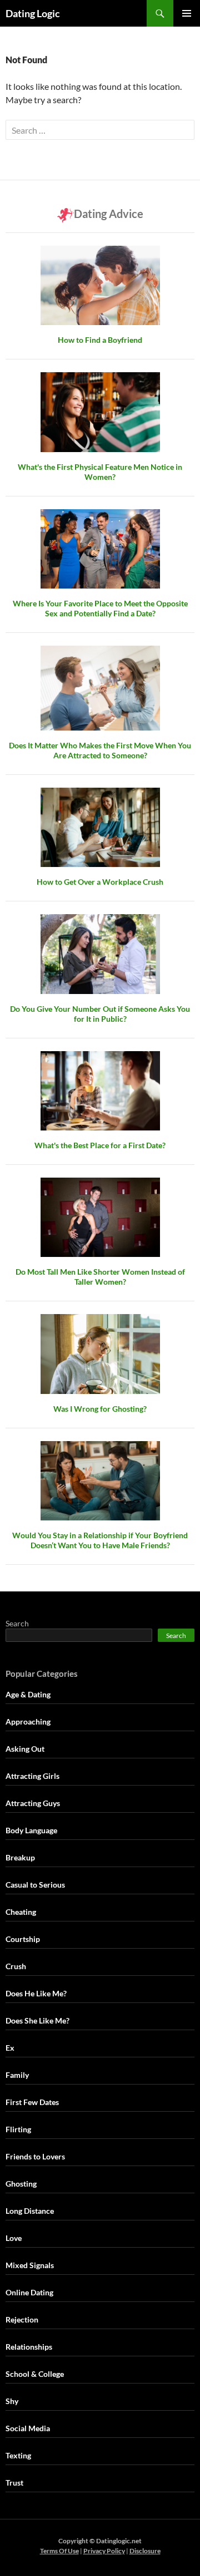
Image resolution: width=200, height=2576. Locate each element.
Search (17, 1623)
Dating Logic (33, 13)
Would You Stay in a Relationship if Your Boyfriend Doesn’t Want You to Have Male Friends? (100, 1540)
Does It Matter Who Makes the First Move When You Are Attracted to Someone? (100, 750)
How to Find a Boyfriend (100, 340)
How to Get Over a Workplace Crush (100, 882)
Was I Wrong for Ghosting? (100, 1409)
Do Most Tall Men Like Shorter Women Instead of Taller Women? (100, 1277)
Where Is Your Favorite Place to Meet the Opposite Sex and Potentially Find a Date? (100, 608)
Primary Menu (187, 13)
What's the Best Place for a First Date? (100, 1145)
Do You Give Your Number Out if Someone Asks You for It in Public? (100, 1014)
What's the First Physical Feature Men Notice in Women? (100, 472)
